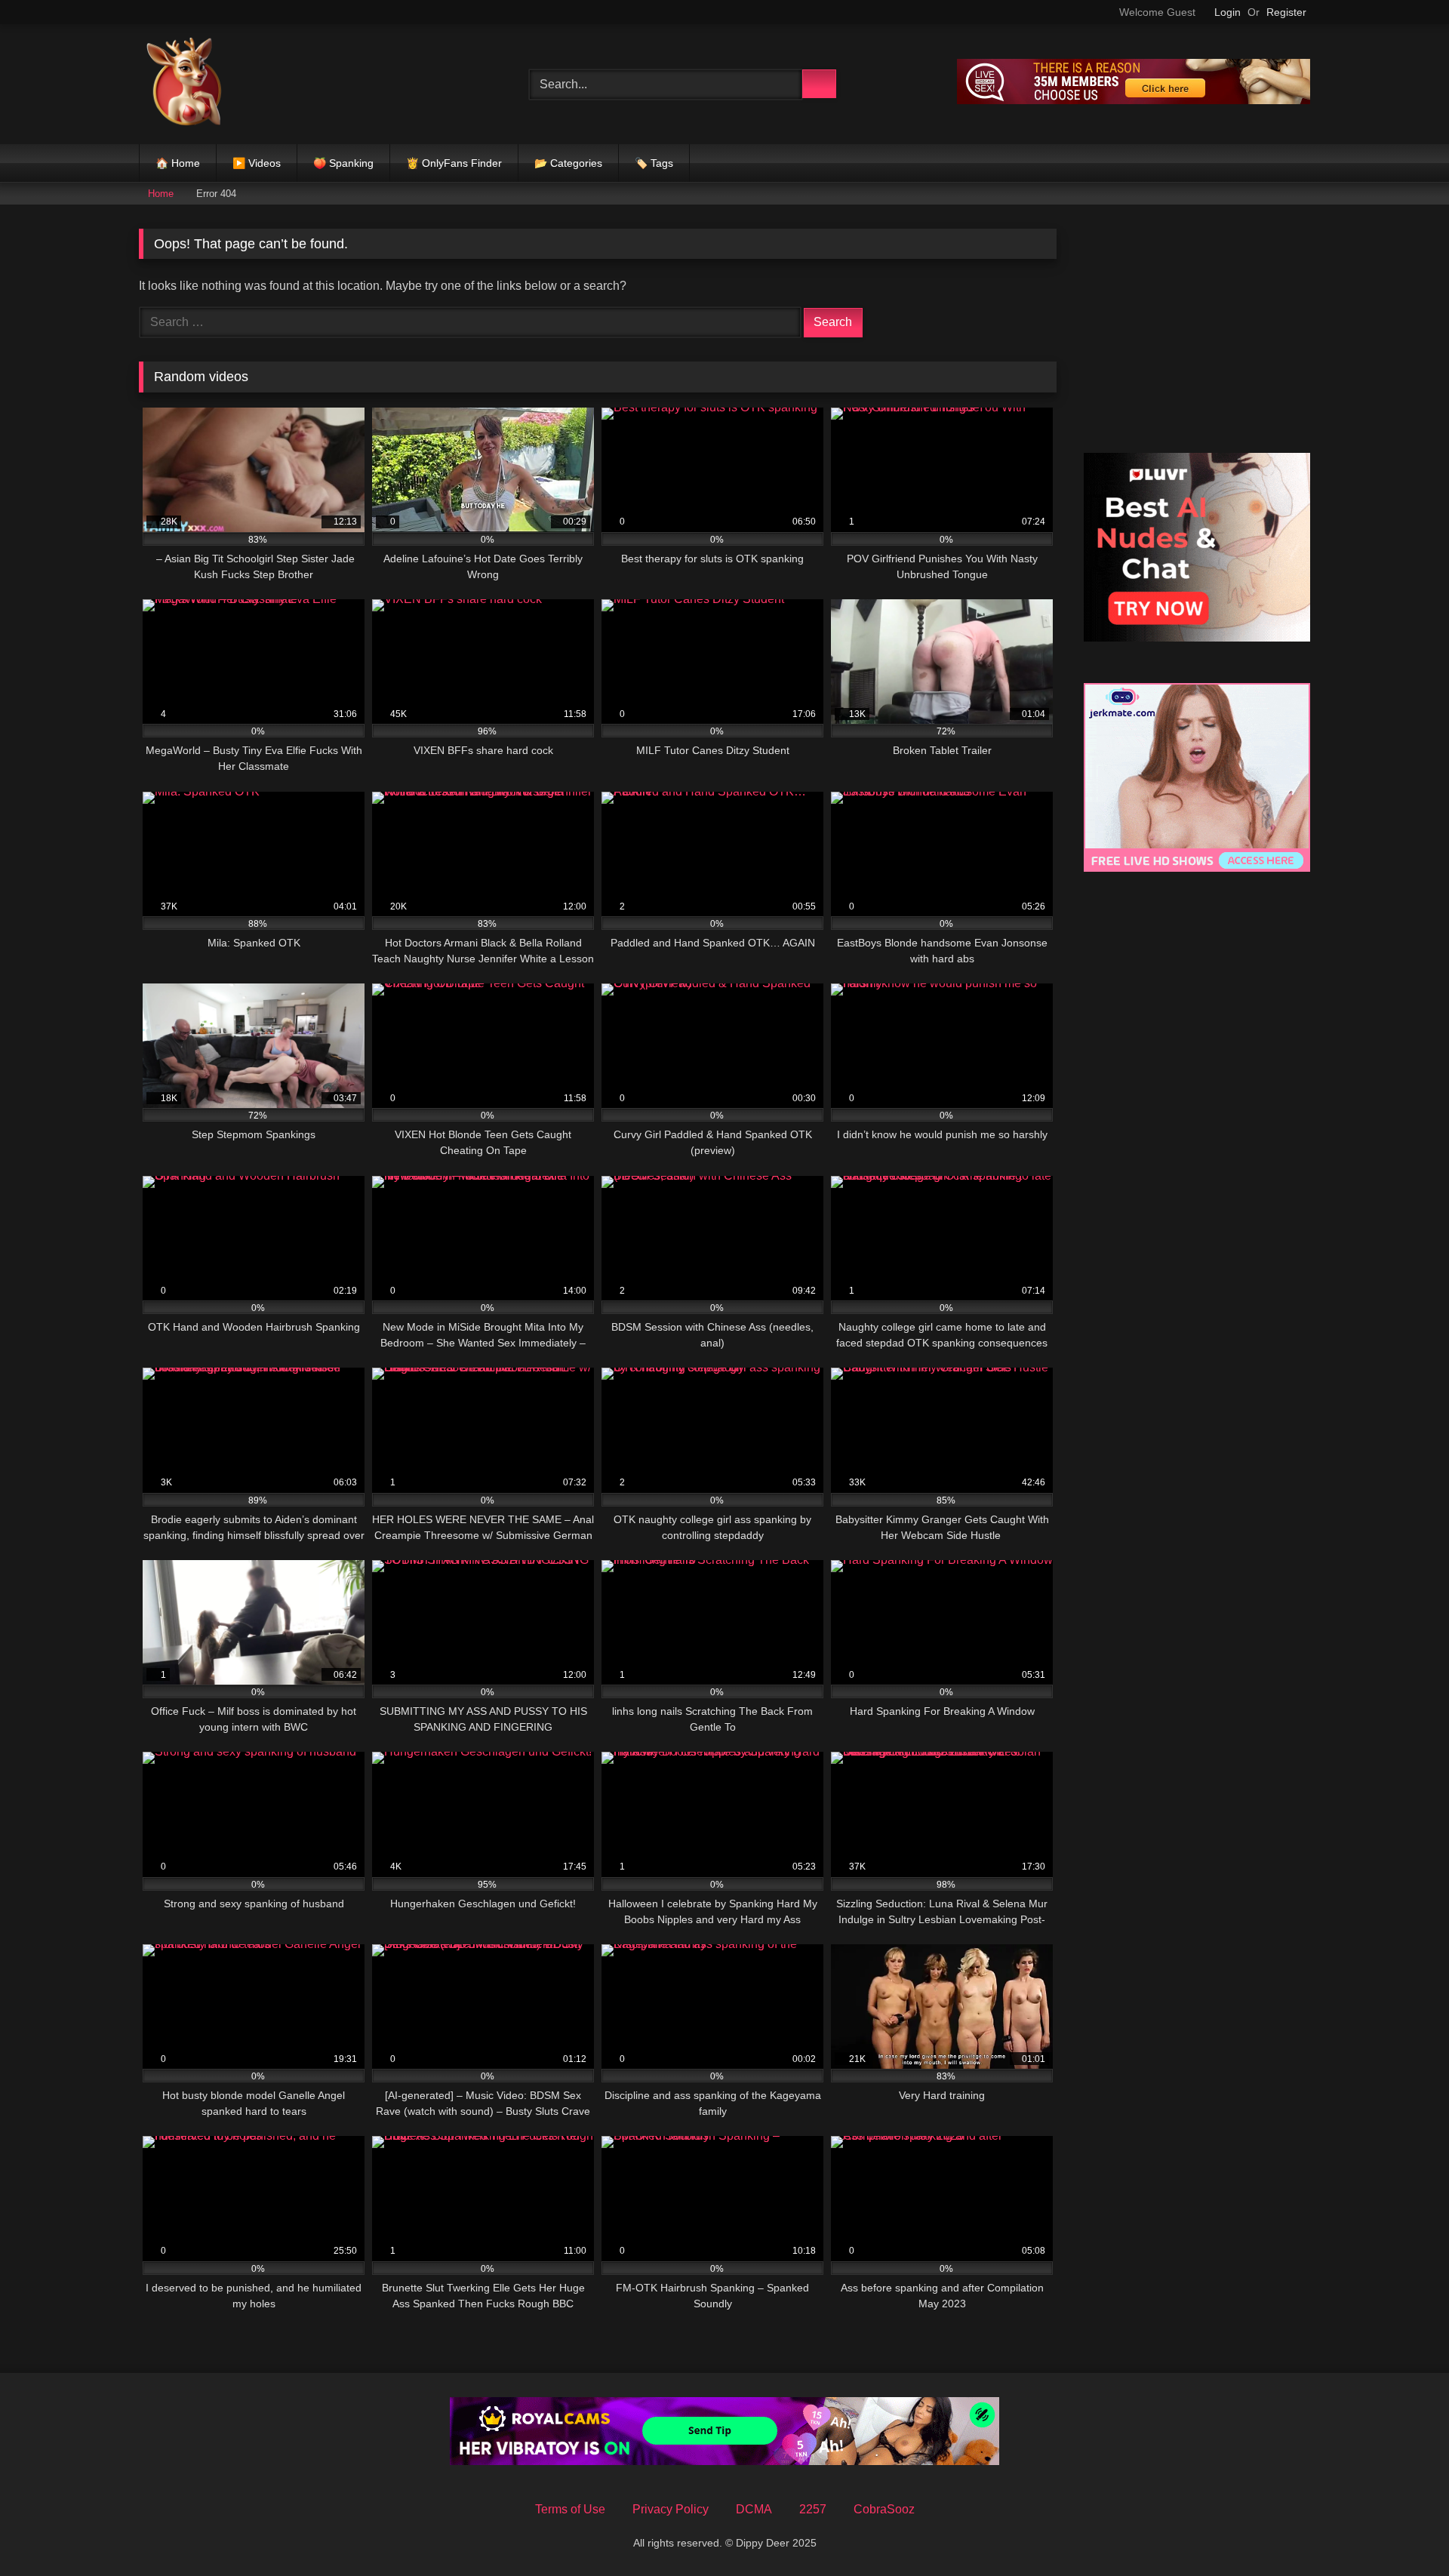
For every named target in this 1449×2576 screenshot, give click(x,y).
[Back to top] (1404, 2531)
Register (1286, 12)
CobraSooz (884, 2509)
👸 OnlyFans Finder (454, 163)
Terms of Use (570, 2509)
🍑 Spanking (343, 163)
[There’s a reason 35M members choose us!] (1134, 100)
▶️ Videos (257, 163)
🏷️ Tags (654, 163)
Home (161, 194)
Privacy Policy (671, 2509)
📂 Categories (568, 163)
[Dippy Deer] (184, 84)
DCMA (754, 2509)
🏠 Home (178, 163)
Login (1227, 12)
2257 (813, 2509)
